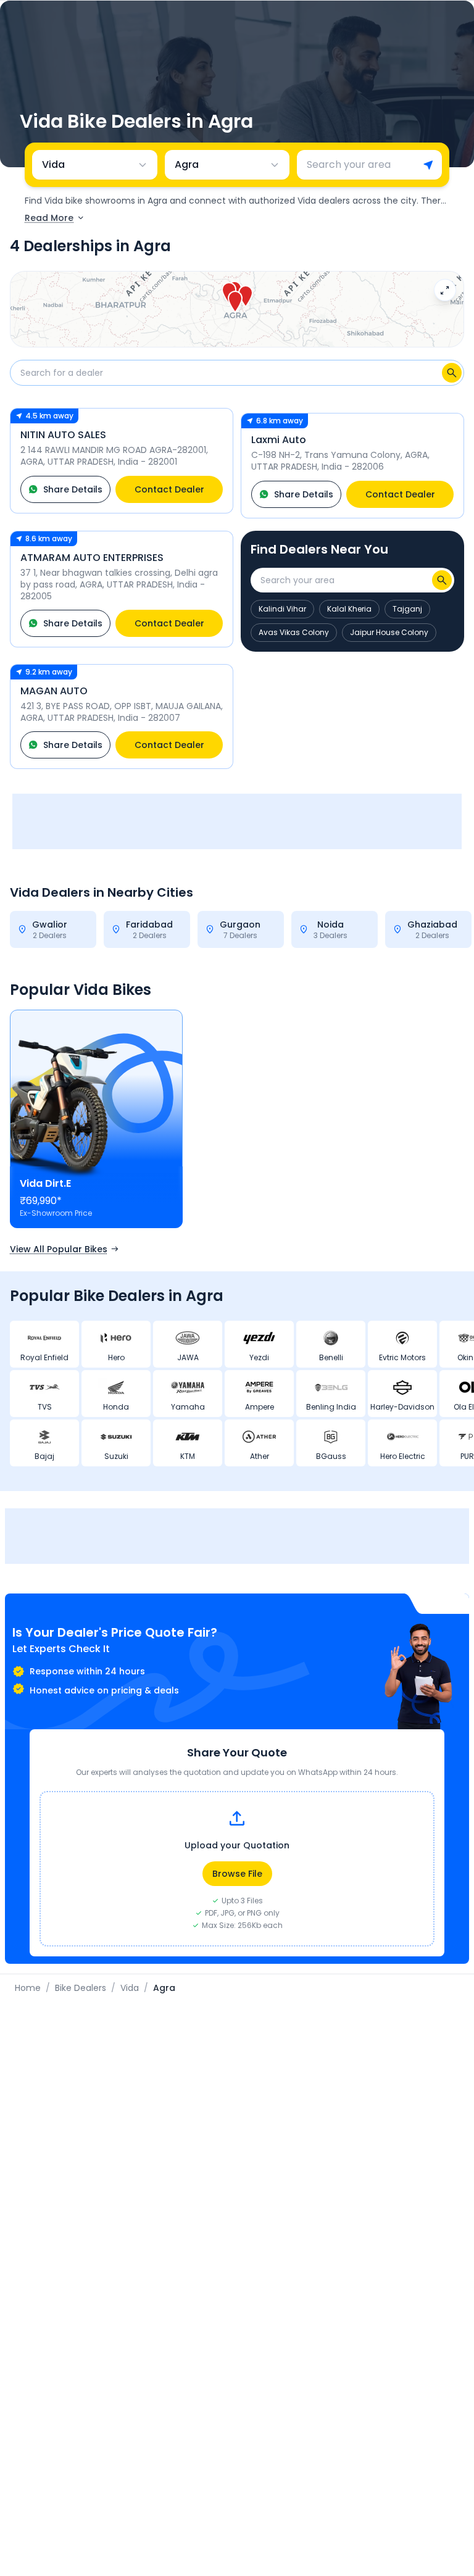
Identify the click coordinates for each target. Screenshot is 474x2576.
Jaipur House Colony (389, 632)
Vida (130, 1988)
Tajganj (407, 609)
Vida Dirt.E (45, 1183)
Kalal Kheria (349, 609)
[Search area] (442, 580)
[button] (235, 302)
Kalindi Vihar (282, 609)
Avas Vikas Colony (294, 632)
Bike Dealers (81, 1988)
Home (28, 1988)
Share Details (73, 489)
